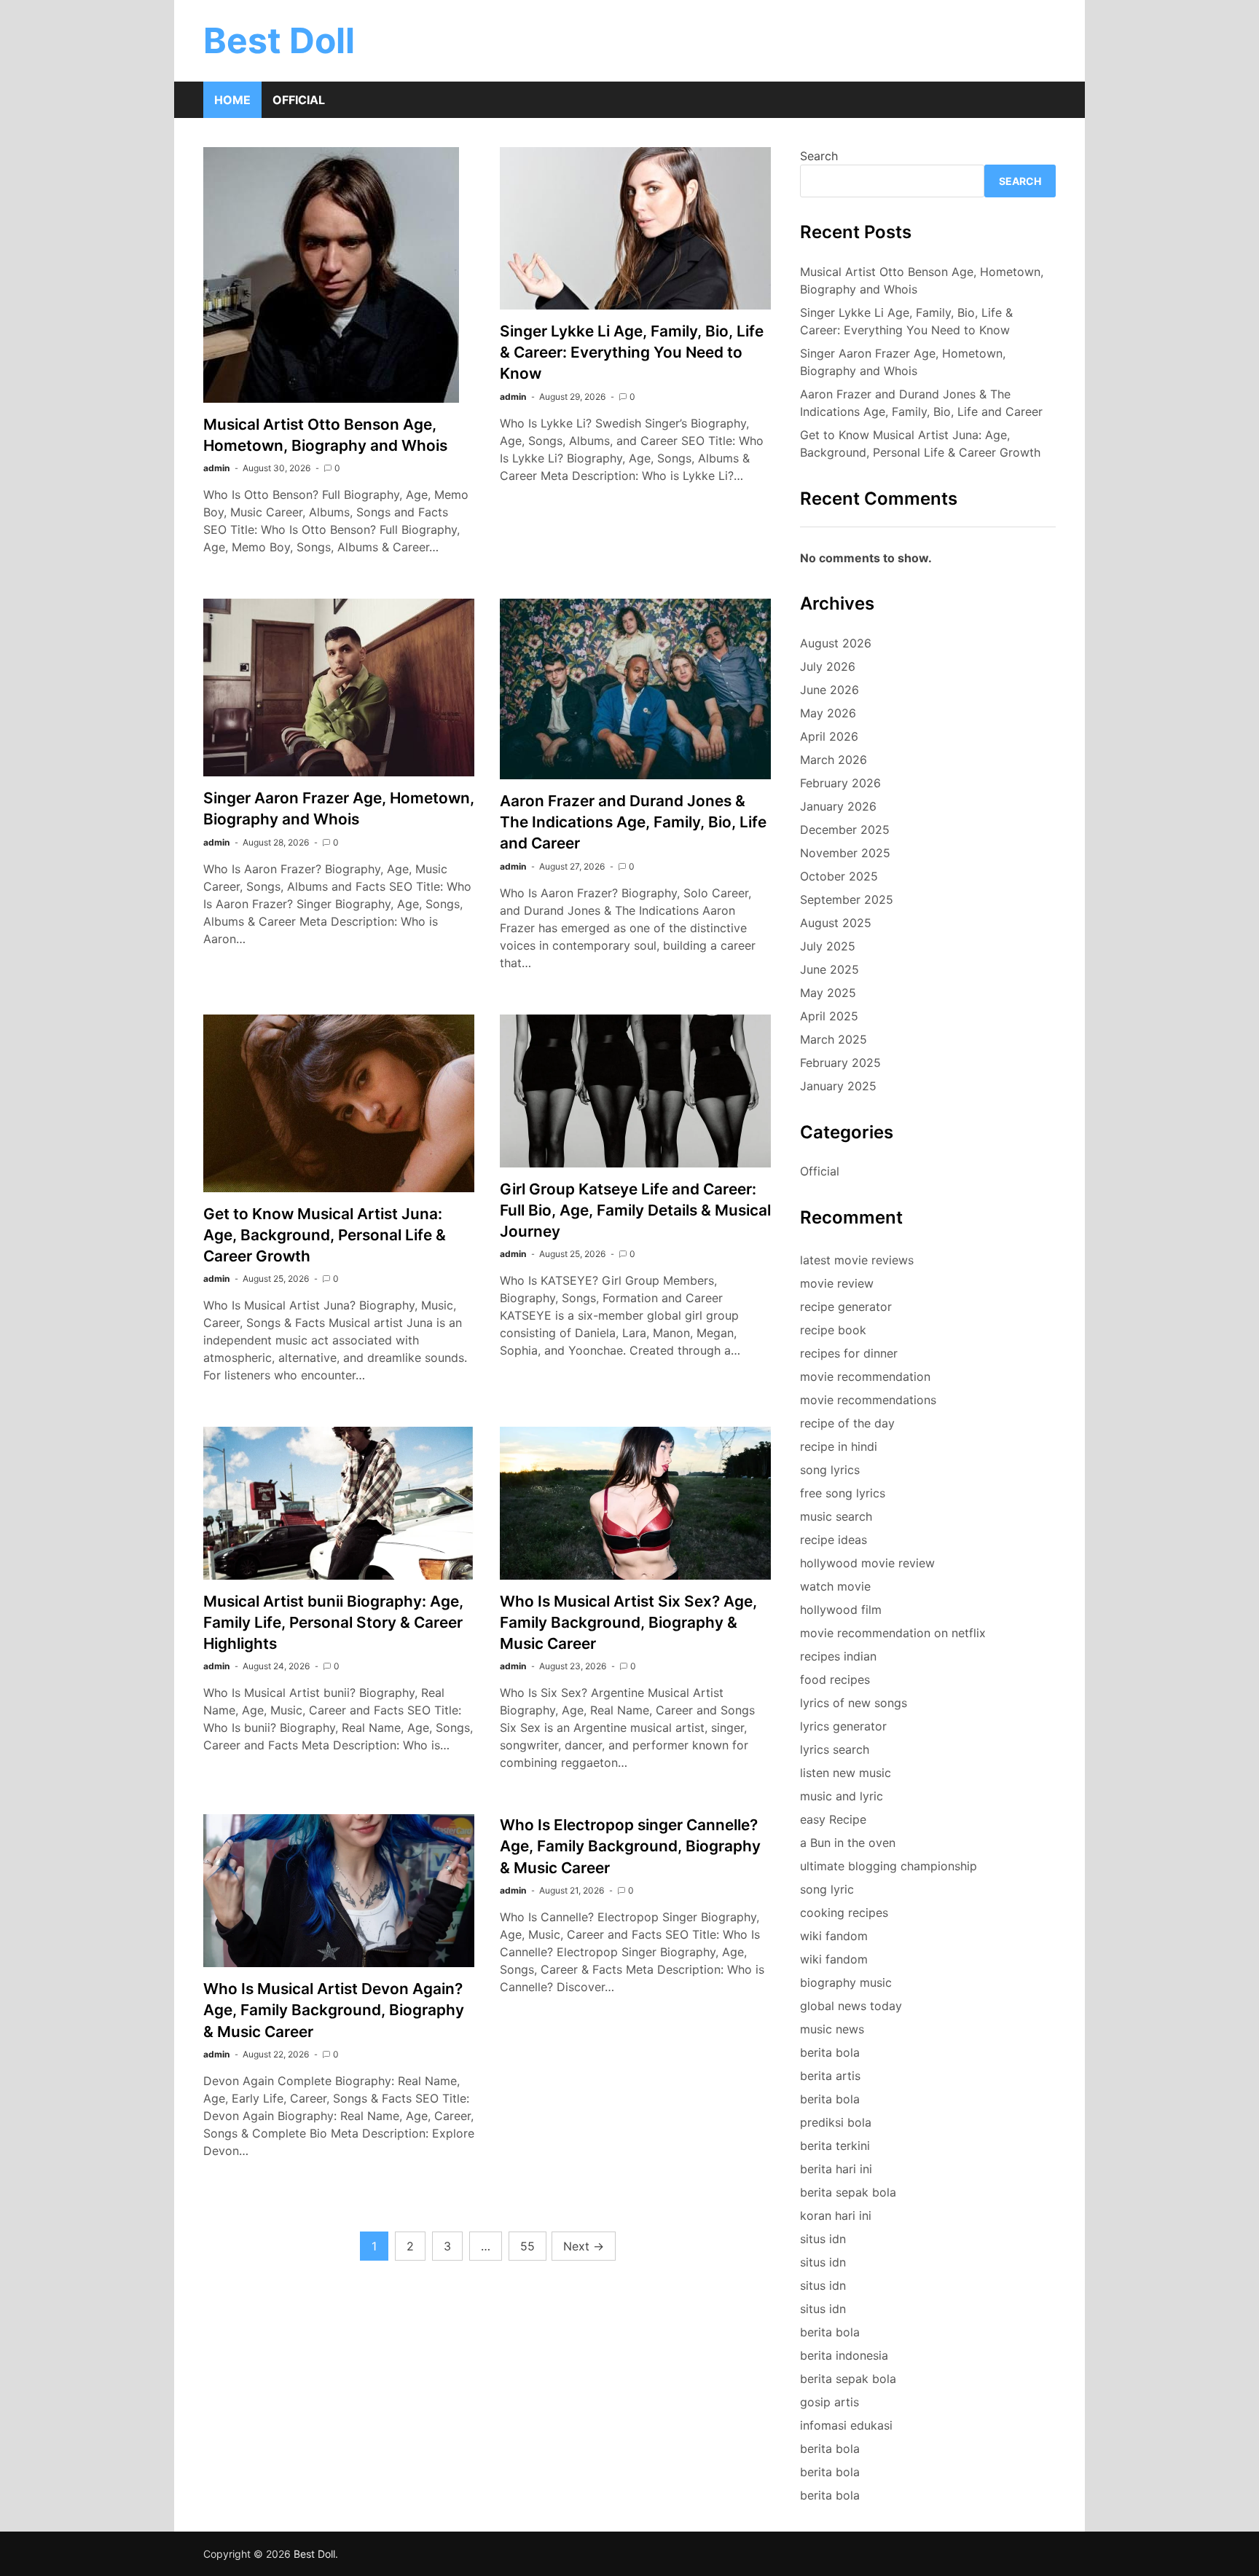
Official (299, 100)
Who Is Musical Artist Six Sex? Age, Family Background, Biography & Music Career (628, 1622)
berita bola (830, 2052)
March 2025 (834, 1039)
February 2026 (840, 783)
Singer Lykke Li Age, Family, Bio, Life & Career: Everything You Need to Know (632, 352)
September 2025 (847, 899)
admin (216, 468)
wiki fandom (834, 1936)
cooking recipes (844, 1913)
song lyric (827, 1889)
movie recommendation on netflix (893, 1633)
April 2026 (829, 736)
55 (527, 2246)
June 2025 (829, 969)
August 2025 (836, 923)
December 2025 (845, 830)
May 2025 (828, 993)
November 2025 (845, 853)
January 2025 (838, 1086)
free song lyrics (843, 1493)
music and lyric (842, 1796)
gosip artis (829, 2402)
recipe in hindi (839, 1446)
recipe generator (846, 1307)
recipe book (833, 1330)
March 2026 (834, 760)
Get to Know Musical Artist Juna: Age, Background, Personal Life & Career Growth (325, 1235)
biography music (846, 1982)
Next (584, 2246)
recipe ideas (834, 1540)
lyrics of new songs (854, 1703)
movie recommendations (868, 1400)
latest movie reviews (857, 1260)
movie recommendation (865, 1376)
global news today (851, 2006)
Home (232, 100)
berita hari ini (836, 2169)
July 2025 (828, 946)
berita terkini (835, 2146)
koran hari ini (836, 2215)
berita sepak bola (848, 2192)
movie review (837, 1283)
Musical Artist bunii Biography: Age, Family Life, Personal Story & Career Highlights (333, 1622)
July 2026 (828, 666)
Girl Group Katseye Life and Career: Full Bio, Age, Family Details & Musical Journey (635, 1210)
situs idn (823, 2239)
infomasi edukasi (846, 2425)
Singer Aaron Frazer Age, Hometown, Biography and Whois (903, 362)
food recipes (835, 1679)
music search (836, 1516)
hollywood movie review (867, 1563)
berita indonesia (844, 2355)
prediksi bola (836, 2122)
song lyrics (830, 1470)
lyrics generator (843, 1726)
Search (819, 156)
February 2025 (840, 1063)
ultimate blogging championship (889, 1866)
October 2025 (839, 876)
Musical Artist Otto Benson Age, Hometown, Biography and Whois (922, 280)
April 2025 (829, 1016)
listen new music (846, 1773)
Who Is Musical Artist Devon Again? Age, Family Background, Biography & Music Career (334, 2010)
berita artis (830, 2076)
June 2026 (829, 690)
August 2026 (836, 643)
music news (832, 2029)
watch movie (835, 1586)
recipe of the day (847, 1423)
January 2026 (838, 806)
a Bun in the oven (848, 1843)
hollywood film (841, 1610)
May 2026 (828, 713)
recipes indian (838, 1656)
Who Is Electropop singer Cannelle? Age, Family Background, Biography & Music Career (630, 1846)
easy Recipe (833, 1819)
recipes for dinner (849, 1353)
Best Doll (279, 40)
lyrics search (835, 1749)
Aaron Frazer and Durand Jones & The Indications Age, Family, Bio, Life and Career (633, 822)
